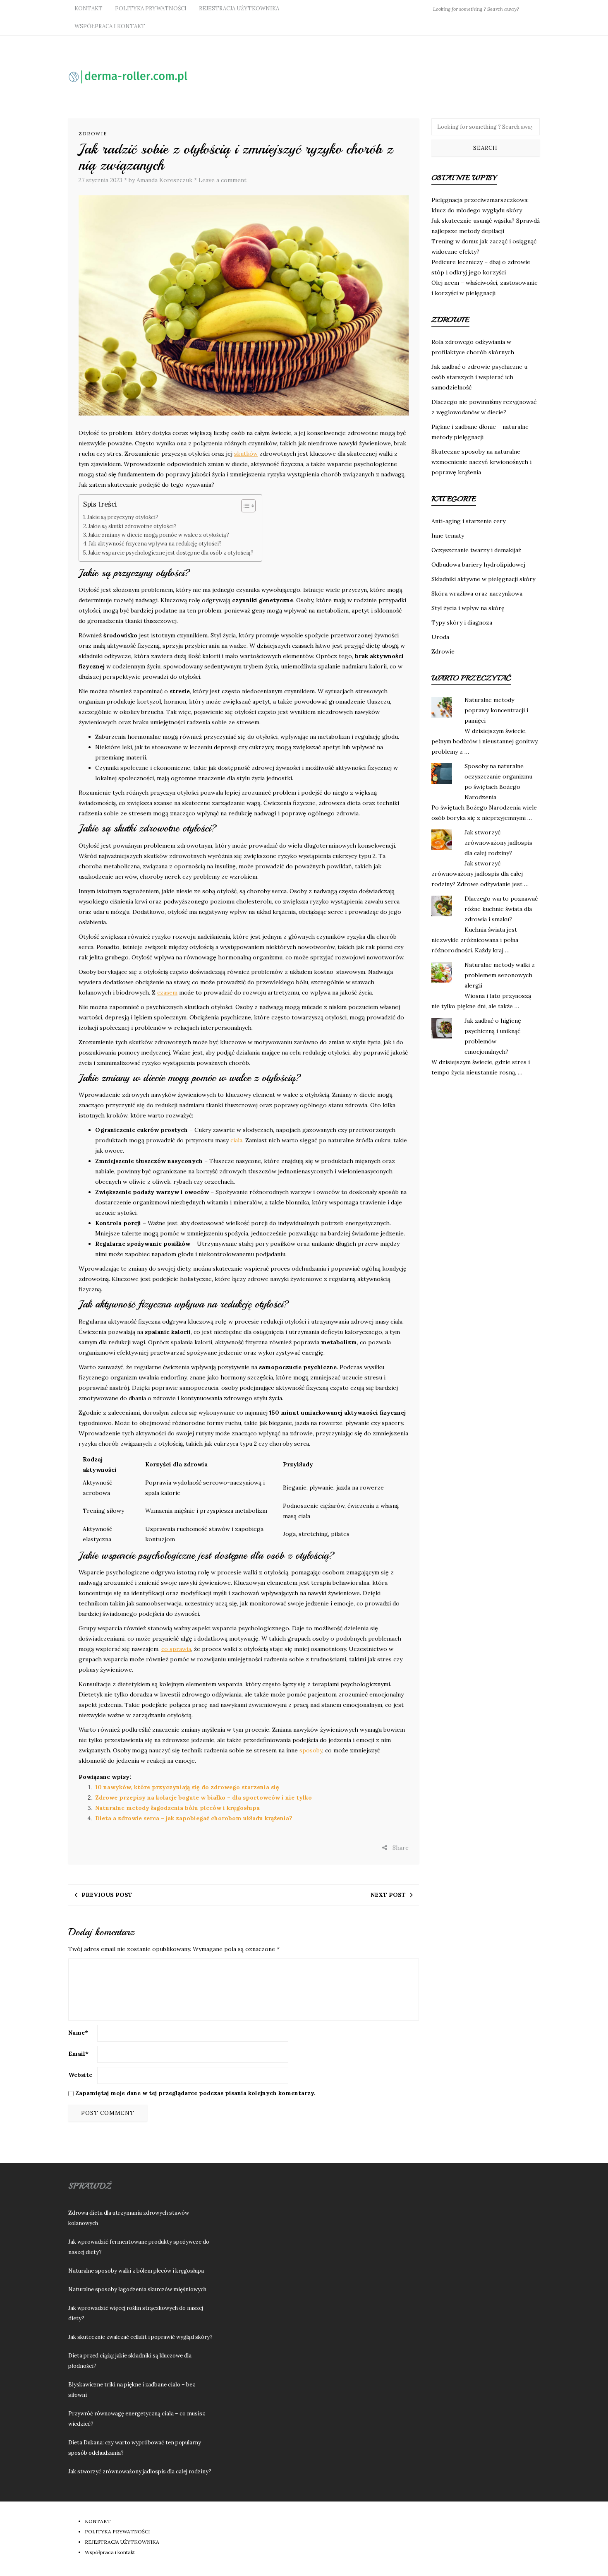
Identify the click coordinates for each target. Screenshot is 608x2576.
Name (78, 2033)
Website (80, 2075)
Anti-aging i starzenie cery (468, 521)
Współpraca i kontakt (110, 26)
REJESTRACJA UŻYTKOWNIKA (239, 8)
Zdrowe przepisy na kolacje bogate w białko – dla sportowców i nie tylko (203, 1797)
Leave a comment (223, 180)
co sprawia (176, 1649)
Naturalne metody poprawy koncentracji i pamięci (496, 710)
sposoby (311, 1750)
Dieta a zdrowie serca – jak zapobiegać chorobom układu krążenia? (194, 1818)
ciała (236, 1140)
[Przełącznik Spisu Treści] (244, 506)
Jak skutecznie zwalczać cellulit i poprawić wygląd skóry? (140, 2337)
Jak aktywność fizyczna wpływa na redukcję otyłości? (155, 543)
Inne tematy (448, 536)
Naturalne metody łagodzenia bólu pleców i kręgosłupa (177, 1808)
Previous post (107, 1895)
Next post (388, 1895)
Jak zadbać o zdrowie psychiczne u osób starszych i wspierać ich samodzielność (479, 377)
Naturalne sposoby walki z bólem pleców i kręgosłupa (136, 2271)
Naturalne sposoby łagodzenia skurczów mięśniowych (137, 2289)
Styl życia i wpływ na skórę (468, 608)
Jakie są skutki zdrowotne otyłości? (133, 526)
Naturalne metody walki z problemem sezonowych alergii (500, 975)
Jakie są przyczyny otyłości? (123, 517)
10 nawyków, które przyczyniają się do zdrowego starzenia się (187, 1787)
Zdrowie (93, 134)
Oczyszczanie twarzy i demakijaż (476, 550)
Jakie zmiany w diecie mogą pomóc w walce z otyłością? (159, 535)
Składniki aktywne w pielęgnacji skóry (483, 579)
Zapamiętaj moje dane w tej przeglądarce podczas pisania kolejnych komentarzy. (195, 2093)
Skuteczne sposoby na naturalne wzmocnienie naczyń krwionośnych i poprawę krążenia (481, 462)
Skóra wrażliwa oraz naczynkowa (477, 594)
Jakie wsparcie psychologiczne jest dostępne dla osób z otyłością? (171, 553)
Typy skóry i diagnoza (462, 622)
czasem (167, 992)
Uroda (440, 637)
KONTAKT (89, 8)
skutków (246, 454)
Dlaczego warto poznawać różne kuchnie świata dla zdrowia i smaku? (501, 909)
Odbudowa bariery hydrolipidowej (478, 565)
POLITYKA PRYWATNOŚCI (151, 8)
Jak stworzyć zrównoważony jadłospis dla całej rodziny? (498, 843)
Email (78, 2054)
